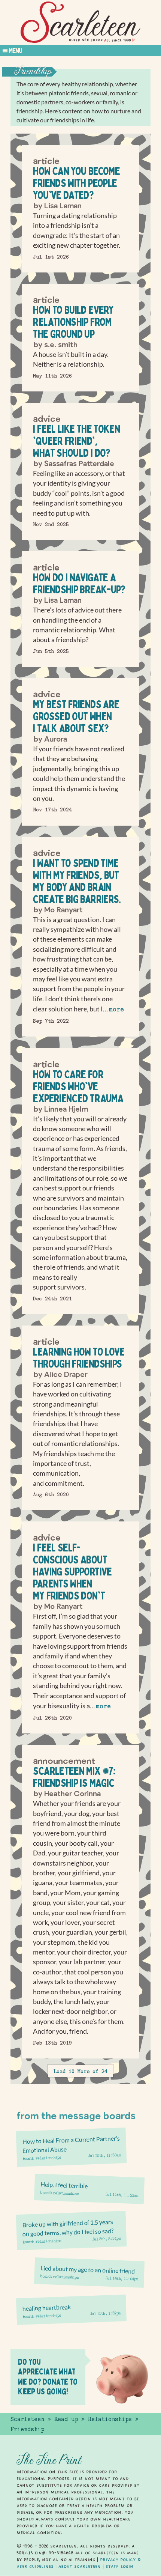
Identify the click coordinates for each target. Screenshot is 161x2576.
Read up (66, 2419)
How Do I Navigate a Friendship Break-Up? (79, 583)
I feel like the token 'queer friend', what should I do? (76, 441)
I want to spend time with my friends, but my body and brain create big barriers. (77, 881)
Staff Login (119, 2566)
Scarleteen (27, 2419)
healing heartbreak (47, 2307)
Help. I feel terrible (64, 2185)
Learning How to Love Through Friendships (79, 1358)
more (116, 1009)
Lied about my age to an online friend (88, 2269)
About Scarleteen (80, 2566)
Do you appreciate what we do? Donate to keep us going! (48, 2377)
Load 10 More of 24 (80, 2071)
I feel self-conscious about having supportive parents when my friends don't (72, 1572)
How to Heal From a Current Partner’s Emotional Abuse (71, 2144)
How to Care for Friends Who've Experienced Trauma (78, 1086)
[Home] (80, 22)
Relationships (48, 2158)
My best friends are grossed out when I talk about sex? (76, 716)
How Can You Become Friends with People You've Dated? (76, 183)
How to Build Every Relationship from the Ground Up (73, 322)
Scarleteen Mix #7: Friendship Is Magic (74, 1777)
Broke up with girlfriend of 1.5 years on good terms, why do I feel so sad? (68, 2228)
